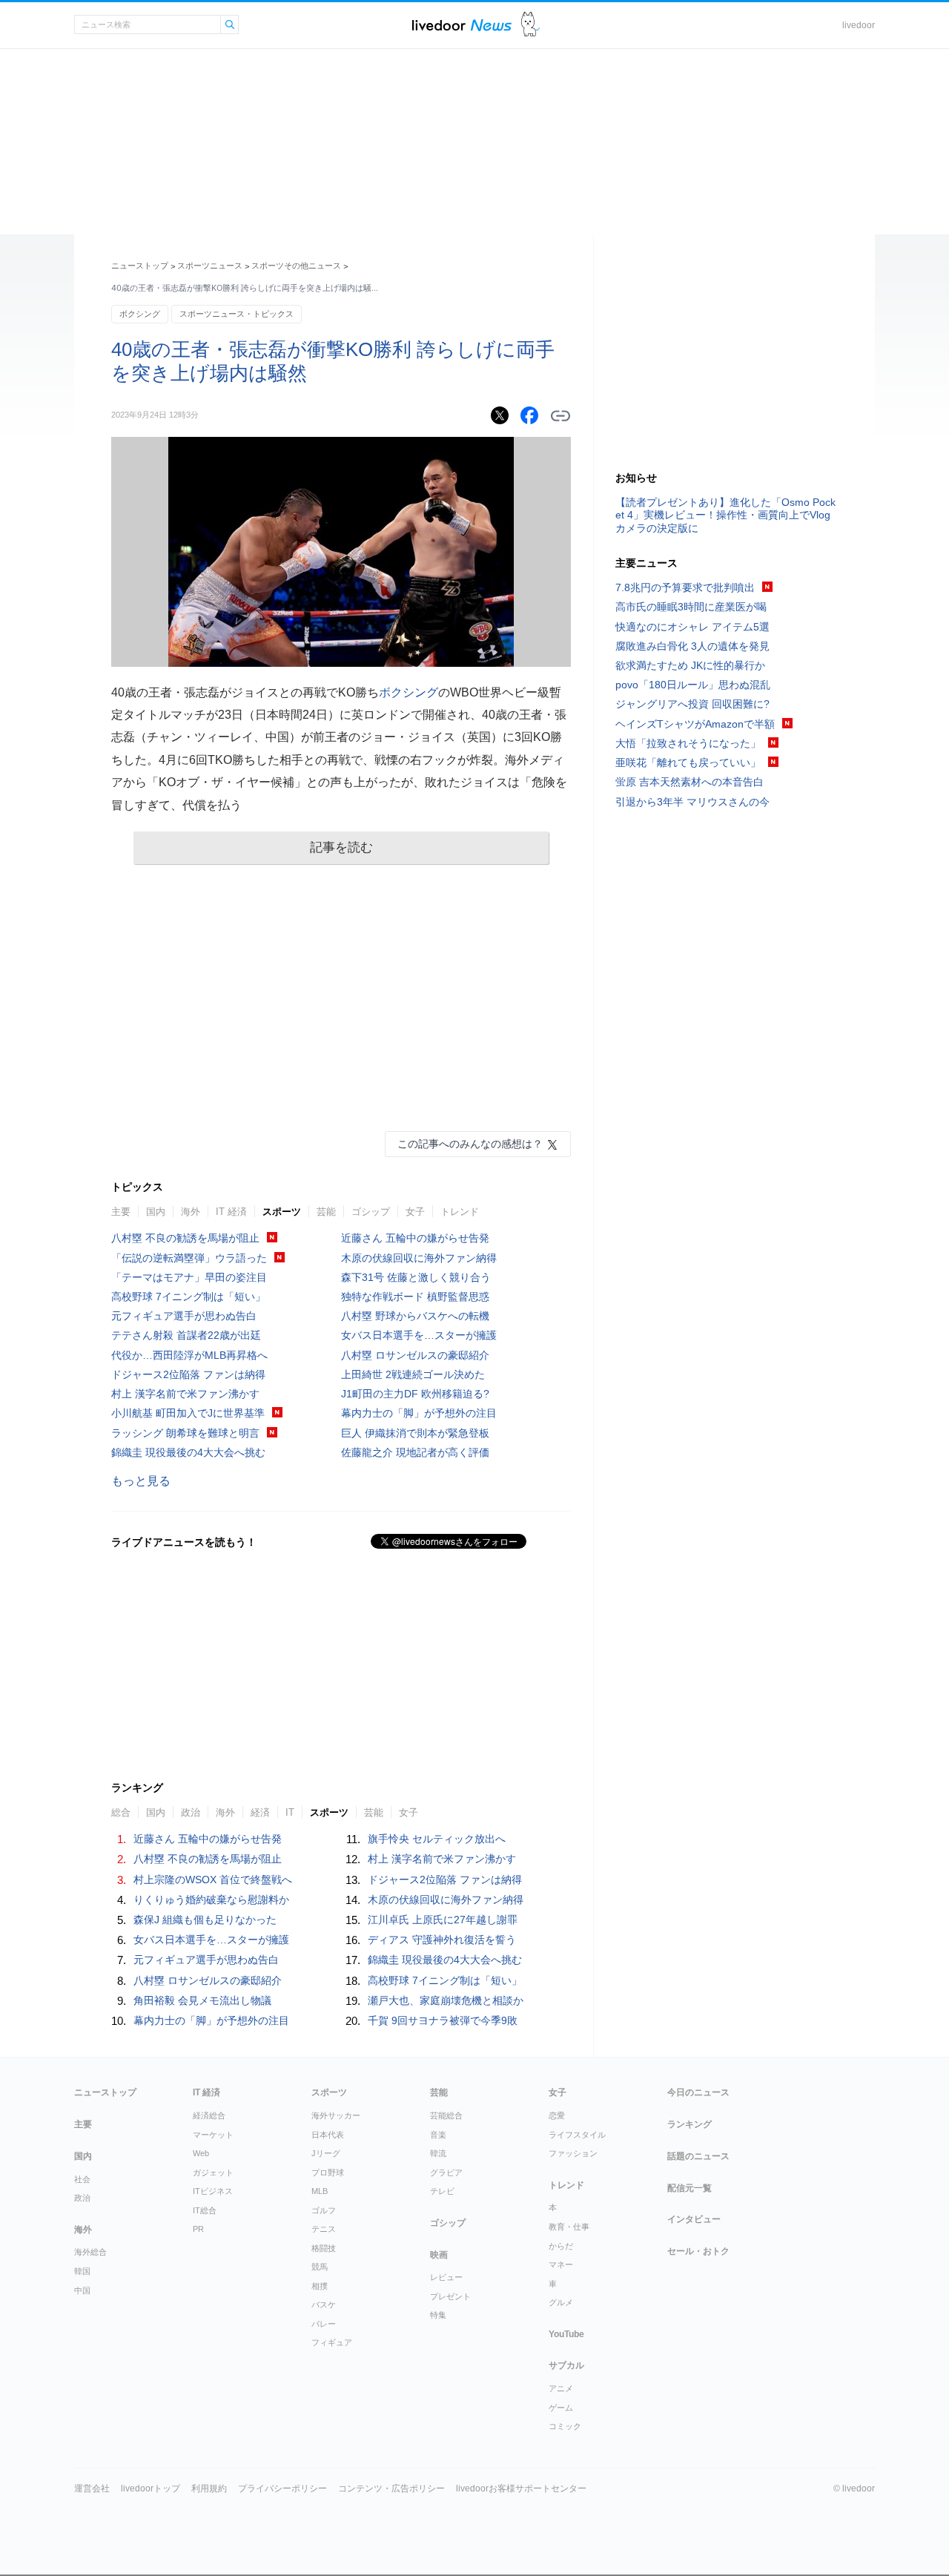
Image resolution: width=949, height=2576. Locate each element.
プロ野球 (328, 2173)
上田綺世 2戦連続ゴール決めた (413, 1374)
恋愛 (557, 2115)
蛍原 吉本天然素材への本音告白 (690, 782)
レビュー (446, 2277)
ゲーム (561, 2408)
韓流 (438, 2153)
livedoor (859, 25)
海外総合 (90, 2252)
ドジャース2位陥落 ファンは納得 (188, 1374)
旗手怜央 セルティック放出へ (437, 1839)
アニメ (561, 2388)
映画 (439, 2255)
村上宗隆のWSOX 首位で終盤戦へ (213, 1880)
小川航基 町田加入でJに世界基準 (188, 1413)
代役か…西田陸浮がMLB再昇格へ (189, 1355)
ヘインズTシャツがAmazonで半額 (695, 724)
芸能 (326, 1212)
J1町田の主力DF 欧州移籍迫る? (415, 1394)
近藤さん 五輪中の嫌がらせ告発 (415, 1238)
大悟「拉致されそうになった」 (688, 743)
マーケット (213, 2135)
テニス (324, 2229)
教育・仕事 (569, 2227)
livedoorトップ (151, 2488)
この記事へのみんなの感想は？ (470, 1144)
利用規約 (209, 2488)
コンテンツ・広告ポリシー (391, 2488)
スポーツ (282, 1212)
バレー (324, 2324)
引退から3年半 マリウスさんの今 (692, 802)
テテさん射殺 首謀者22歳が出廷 (186, 1335)
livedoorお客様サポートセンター (521, 2488)
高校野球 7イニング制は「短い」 (188, 1297)
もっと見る (141, 1481)
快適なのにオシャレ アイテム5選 (692, 627)
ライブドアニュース (462, 25)
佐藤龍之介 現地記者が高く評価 (415, 1452)
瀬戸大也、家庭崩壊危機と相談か (446, 2000)
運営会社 (92, 2488)
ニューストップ (140, 266)
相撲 (320, 2286)
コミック (565, 2426)
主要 (121, 1212)
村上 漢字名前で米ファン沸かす (185, 1394)
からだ (561, 2246)
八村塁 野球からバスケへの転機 (415, 1316)
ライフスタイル (577, 2135)
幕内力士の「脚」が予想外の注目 (419, 1413)
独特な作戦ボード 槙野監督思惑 (415, 1297)
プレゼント (450, 2296)
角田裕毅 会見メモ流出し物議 (202, 2000)
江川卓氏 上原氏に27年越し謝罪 (443, 1920)
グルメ (561, 2302)
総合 (121, 1812)
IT (290, 1812)
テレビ (442, 2191)
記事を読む (341, 847)
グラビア (446, 2173)
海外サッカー (336, 2115)
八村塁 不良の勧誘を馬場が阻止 (185, 1238)
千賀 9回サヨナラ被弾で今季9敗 (443, 2020)
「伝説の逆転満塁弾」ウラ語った (189, 1258)
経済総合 (209, 2115)
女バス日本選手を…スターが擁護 (419, 1335)
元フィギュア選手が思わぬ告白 (184, 1316)
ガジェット (213, 2173)
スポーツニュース (210, 266)
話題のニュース (698, 2156)
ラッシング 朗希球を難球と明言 (185, 1433)
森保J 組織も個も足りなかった (205, 1920)
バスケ (324, 2305)
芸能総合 (446, 2115)
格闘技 (324, 2248)
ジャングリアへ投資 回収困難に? (692, 704)
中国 (82, 2290)
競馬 (320, 2267)
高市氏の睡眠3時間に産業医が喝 (691, 607)
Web (201, 2153)
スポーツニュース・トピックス (237, 314)
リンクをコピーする (561, 416)
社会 (82, 2179)
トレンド (460, 1212)
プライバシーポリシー (282, 2488)
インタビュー (694, 2219)
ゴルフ (324, 2210)
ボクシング (140, 314)
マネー (561, 2264)
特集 (438, 2315)
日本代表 (328, 2135)
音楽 (438, 2135)
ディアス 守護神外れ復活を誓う (442, 1940)
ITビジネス (213, 2191)
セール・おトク (698, 2251)
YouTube (566, 2334)
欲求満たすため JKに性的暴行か (690, 665)
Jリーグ (326, 2153)
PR (198, 2229)
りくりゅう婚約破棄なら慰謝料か (211, 1900)
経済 (260, 1812)
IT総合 (205, 2210)
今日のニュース (698, 2092)
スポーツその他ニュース (296, 266)
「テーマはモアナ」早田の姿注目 (189, 1277)
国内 (156, 1212)
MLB (320, 2191)
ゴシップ (371, 1212)
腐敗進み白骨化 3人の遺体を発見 (692, 646)
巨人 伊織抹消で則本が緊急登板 (415, 1433)
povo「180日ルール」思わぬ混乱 (693, 685)
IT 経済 (231, 1212)
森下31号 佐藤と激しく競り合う (416, 1277)
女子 (415, 1212)
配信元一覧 (690, 2188)
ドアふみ (530, 25)
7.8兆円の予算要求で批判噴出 (685, 587)
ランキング (690, 2124)
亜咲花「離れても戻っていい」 (688, 762)
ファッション (573, 2153)
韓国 (82, 2271)
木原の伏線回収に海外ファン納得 (419, 1258)
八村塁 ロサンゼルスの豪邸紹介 (415, 1355)
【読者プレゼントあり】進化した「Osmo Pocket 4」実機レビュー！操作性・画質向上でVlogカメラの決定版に (725, 515)
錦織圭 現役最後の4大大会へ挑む (188, 1452)
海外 (191, 1212)
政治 (191, 1812)
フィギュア (332, 2342)
